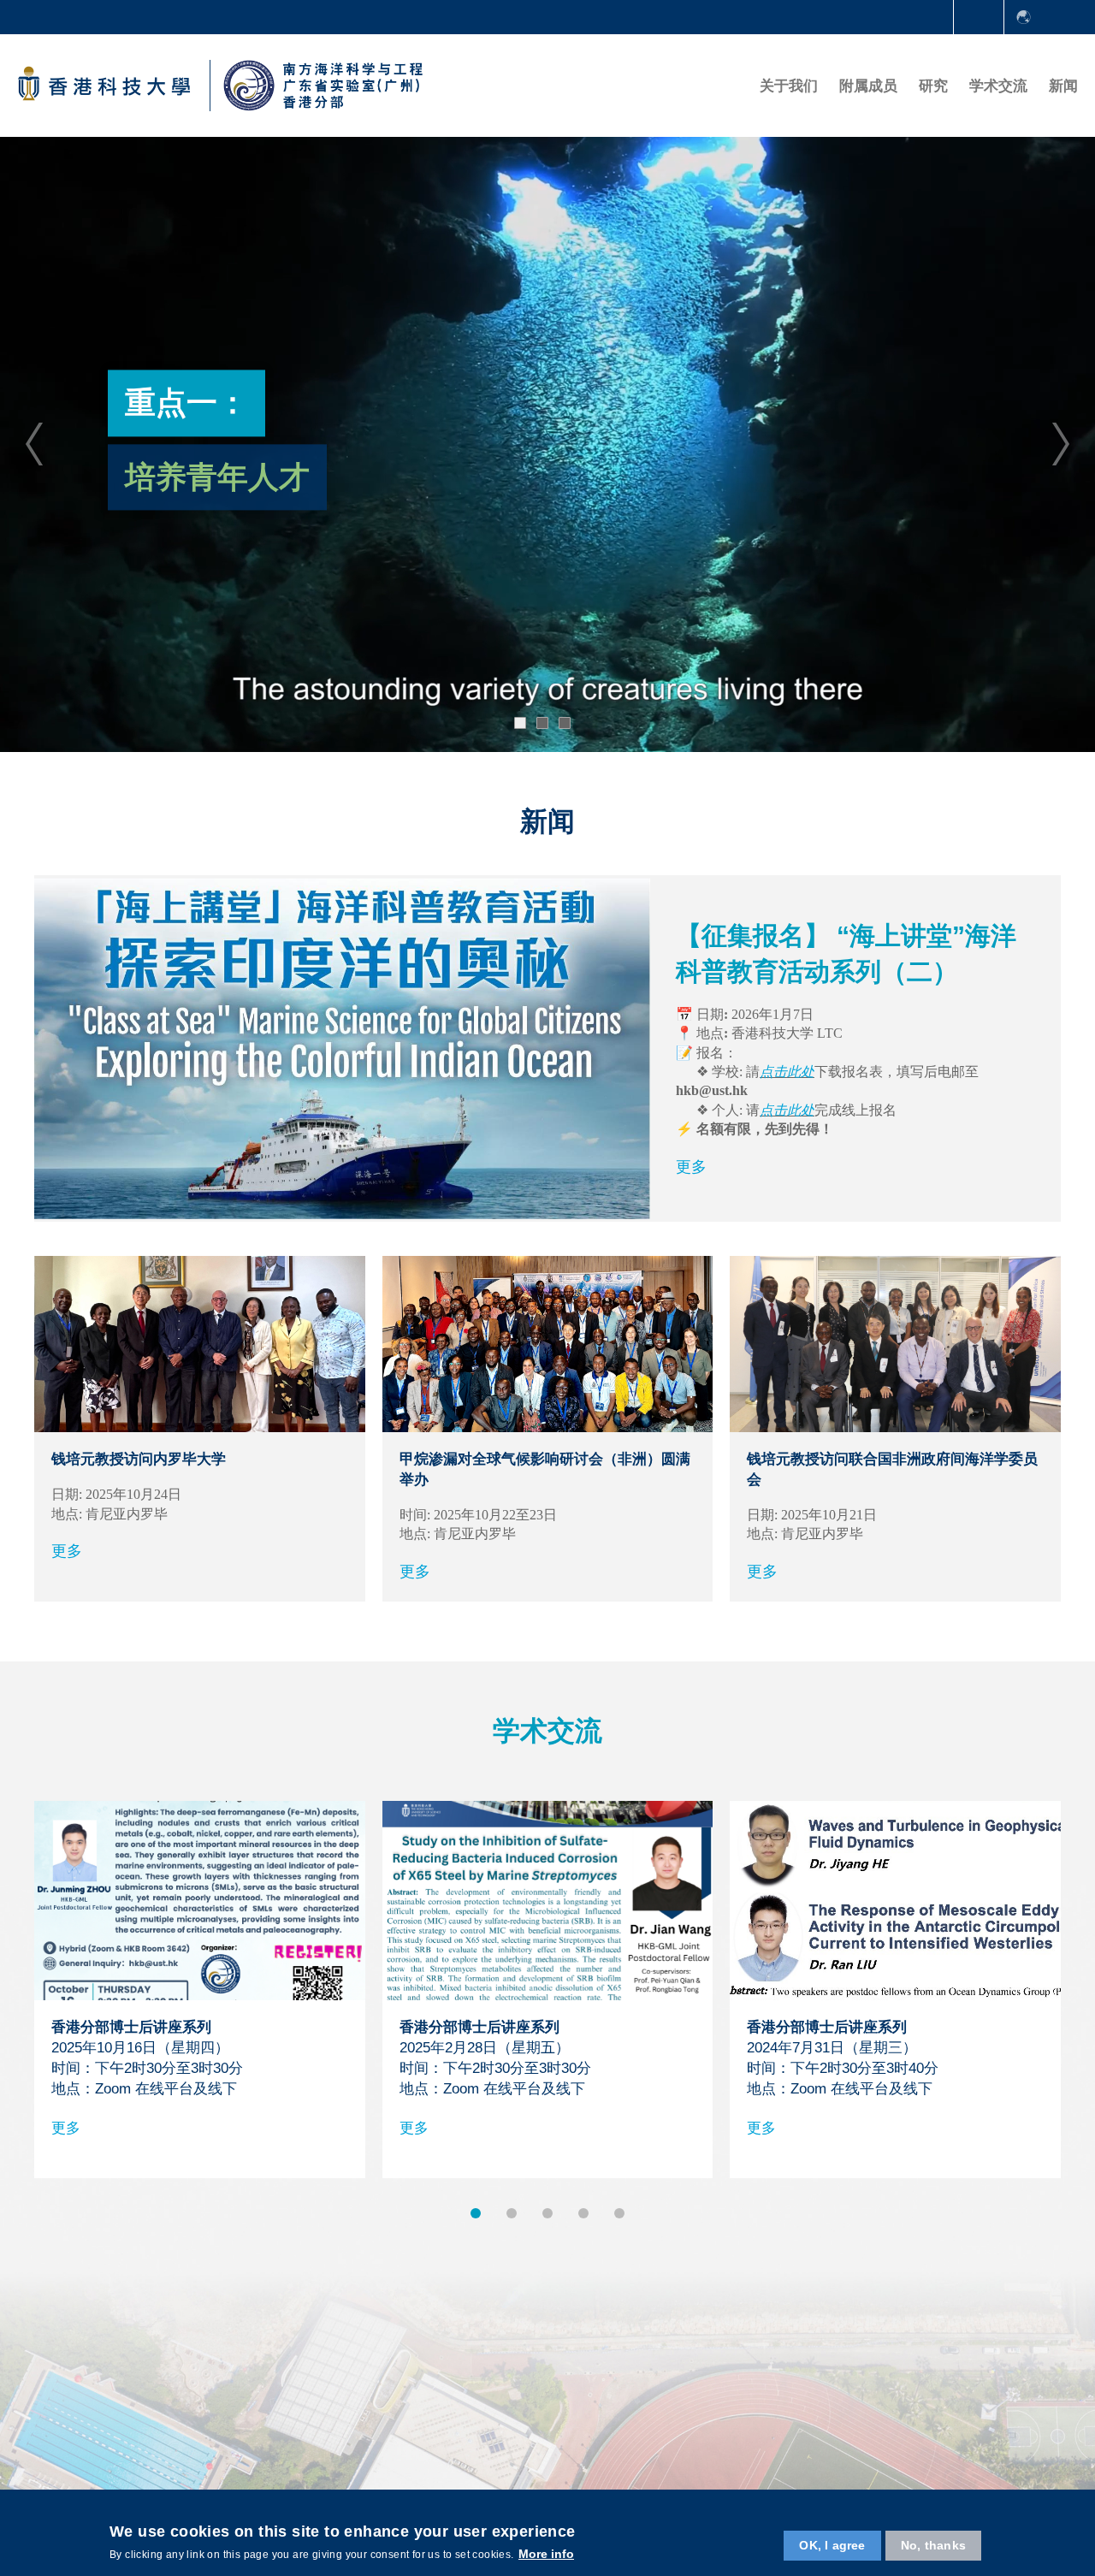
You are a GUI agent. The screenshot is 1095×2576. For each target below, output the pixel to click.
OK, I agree (832, 2545)
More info (546, 2554)
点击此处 (787, 1072)
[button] (476, 2213)
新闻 (1063, 86)
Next (1061, 444)
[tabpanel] (547, 444)
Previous (34, 444)
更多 (691, 1167)
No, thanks (933, 2545)
